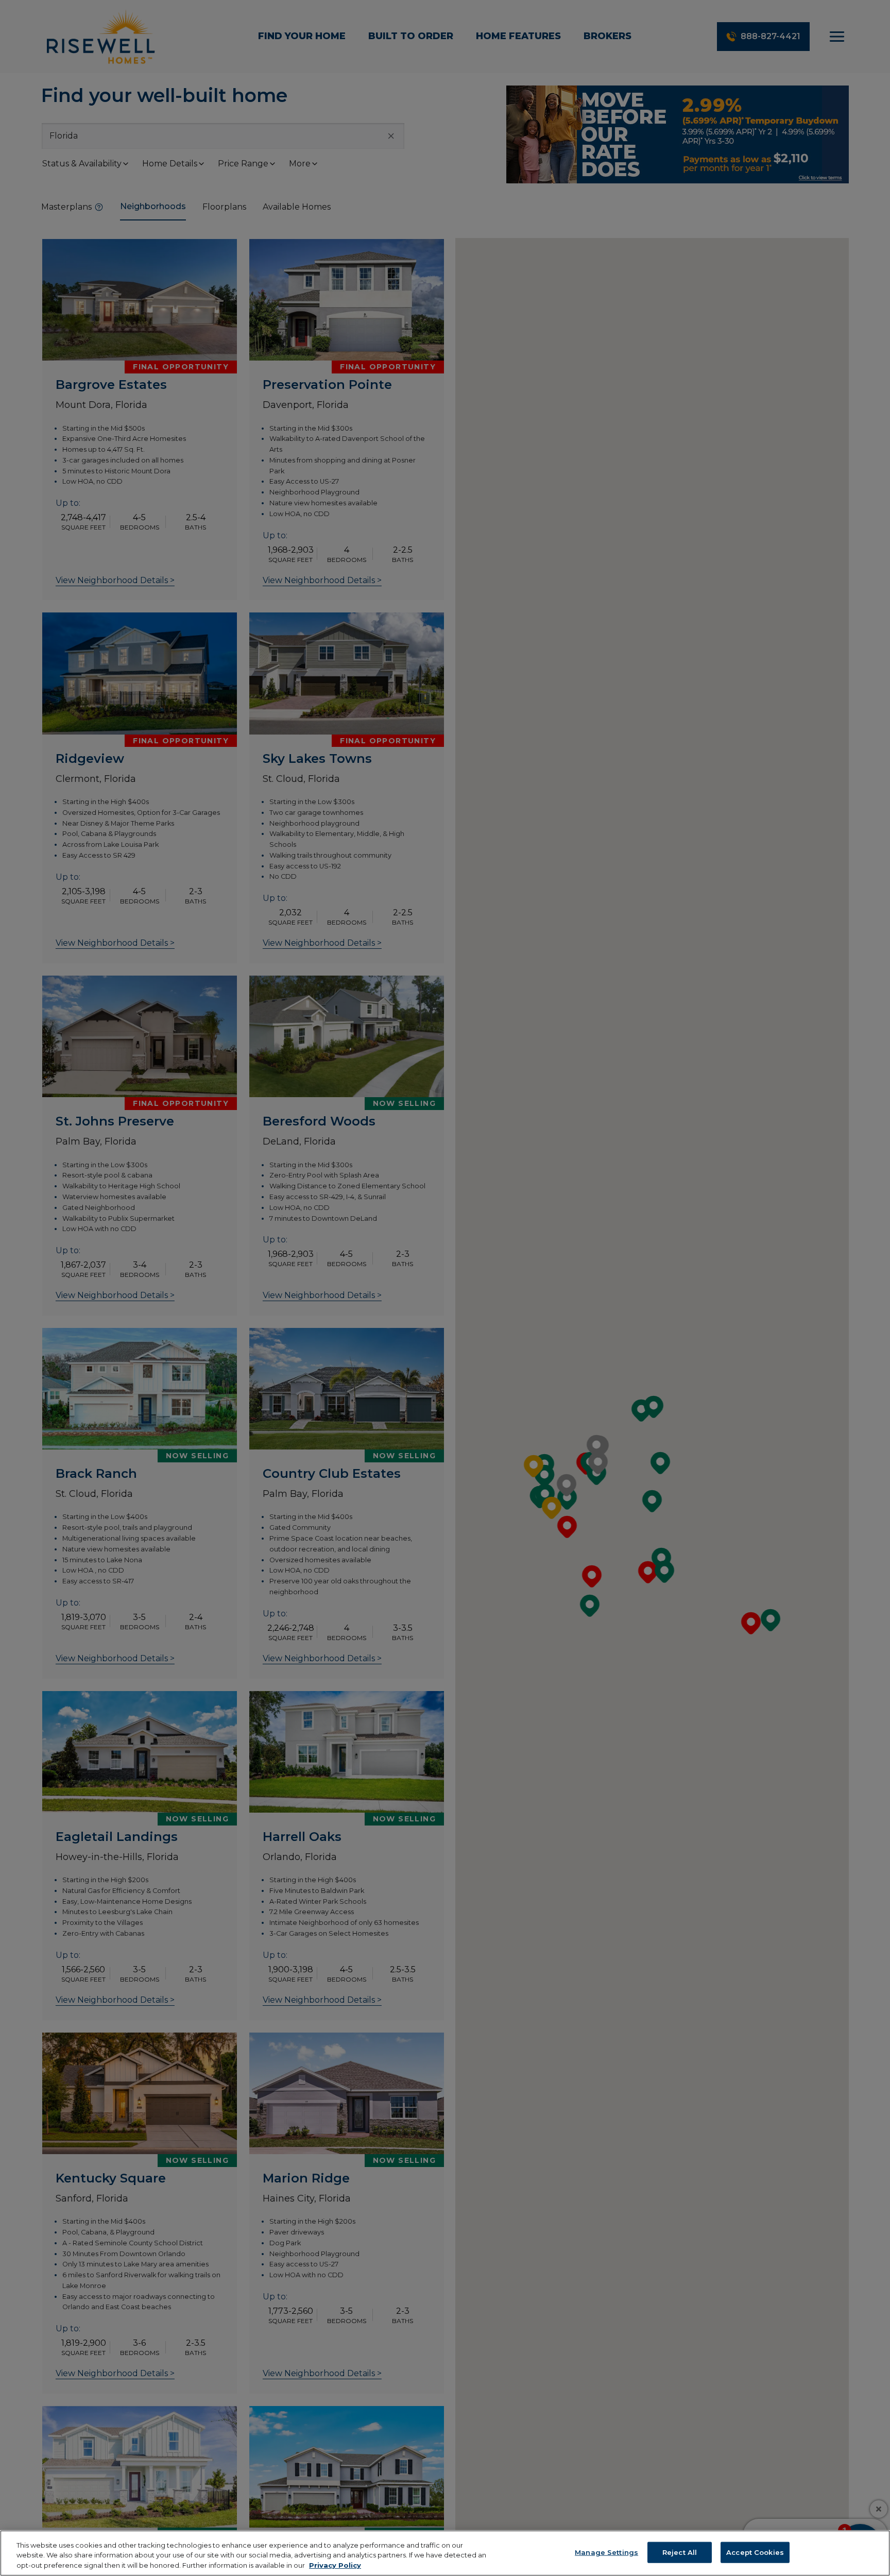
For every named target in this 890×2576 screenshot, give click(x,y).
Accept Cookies (755, 2552)
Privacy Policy (335, 2565)
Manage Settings (606, 2552)
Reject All (680, 2552)
